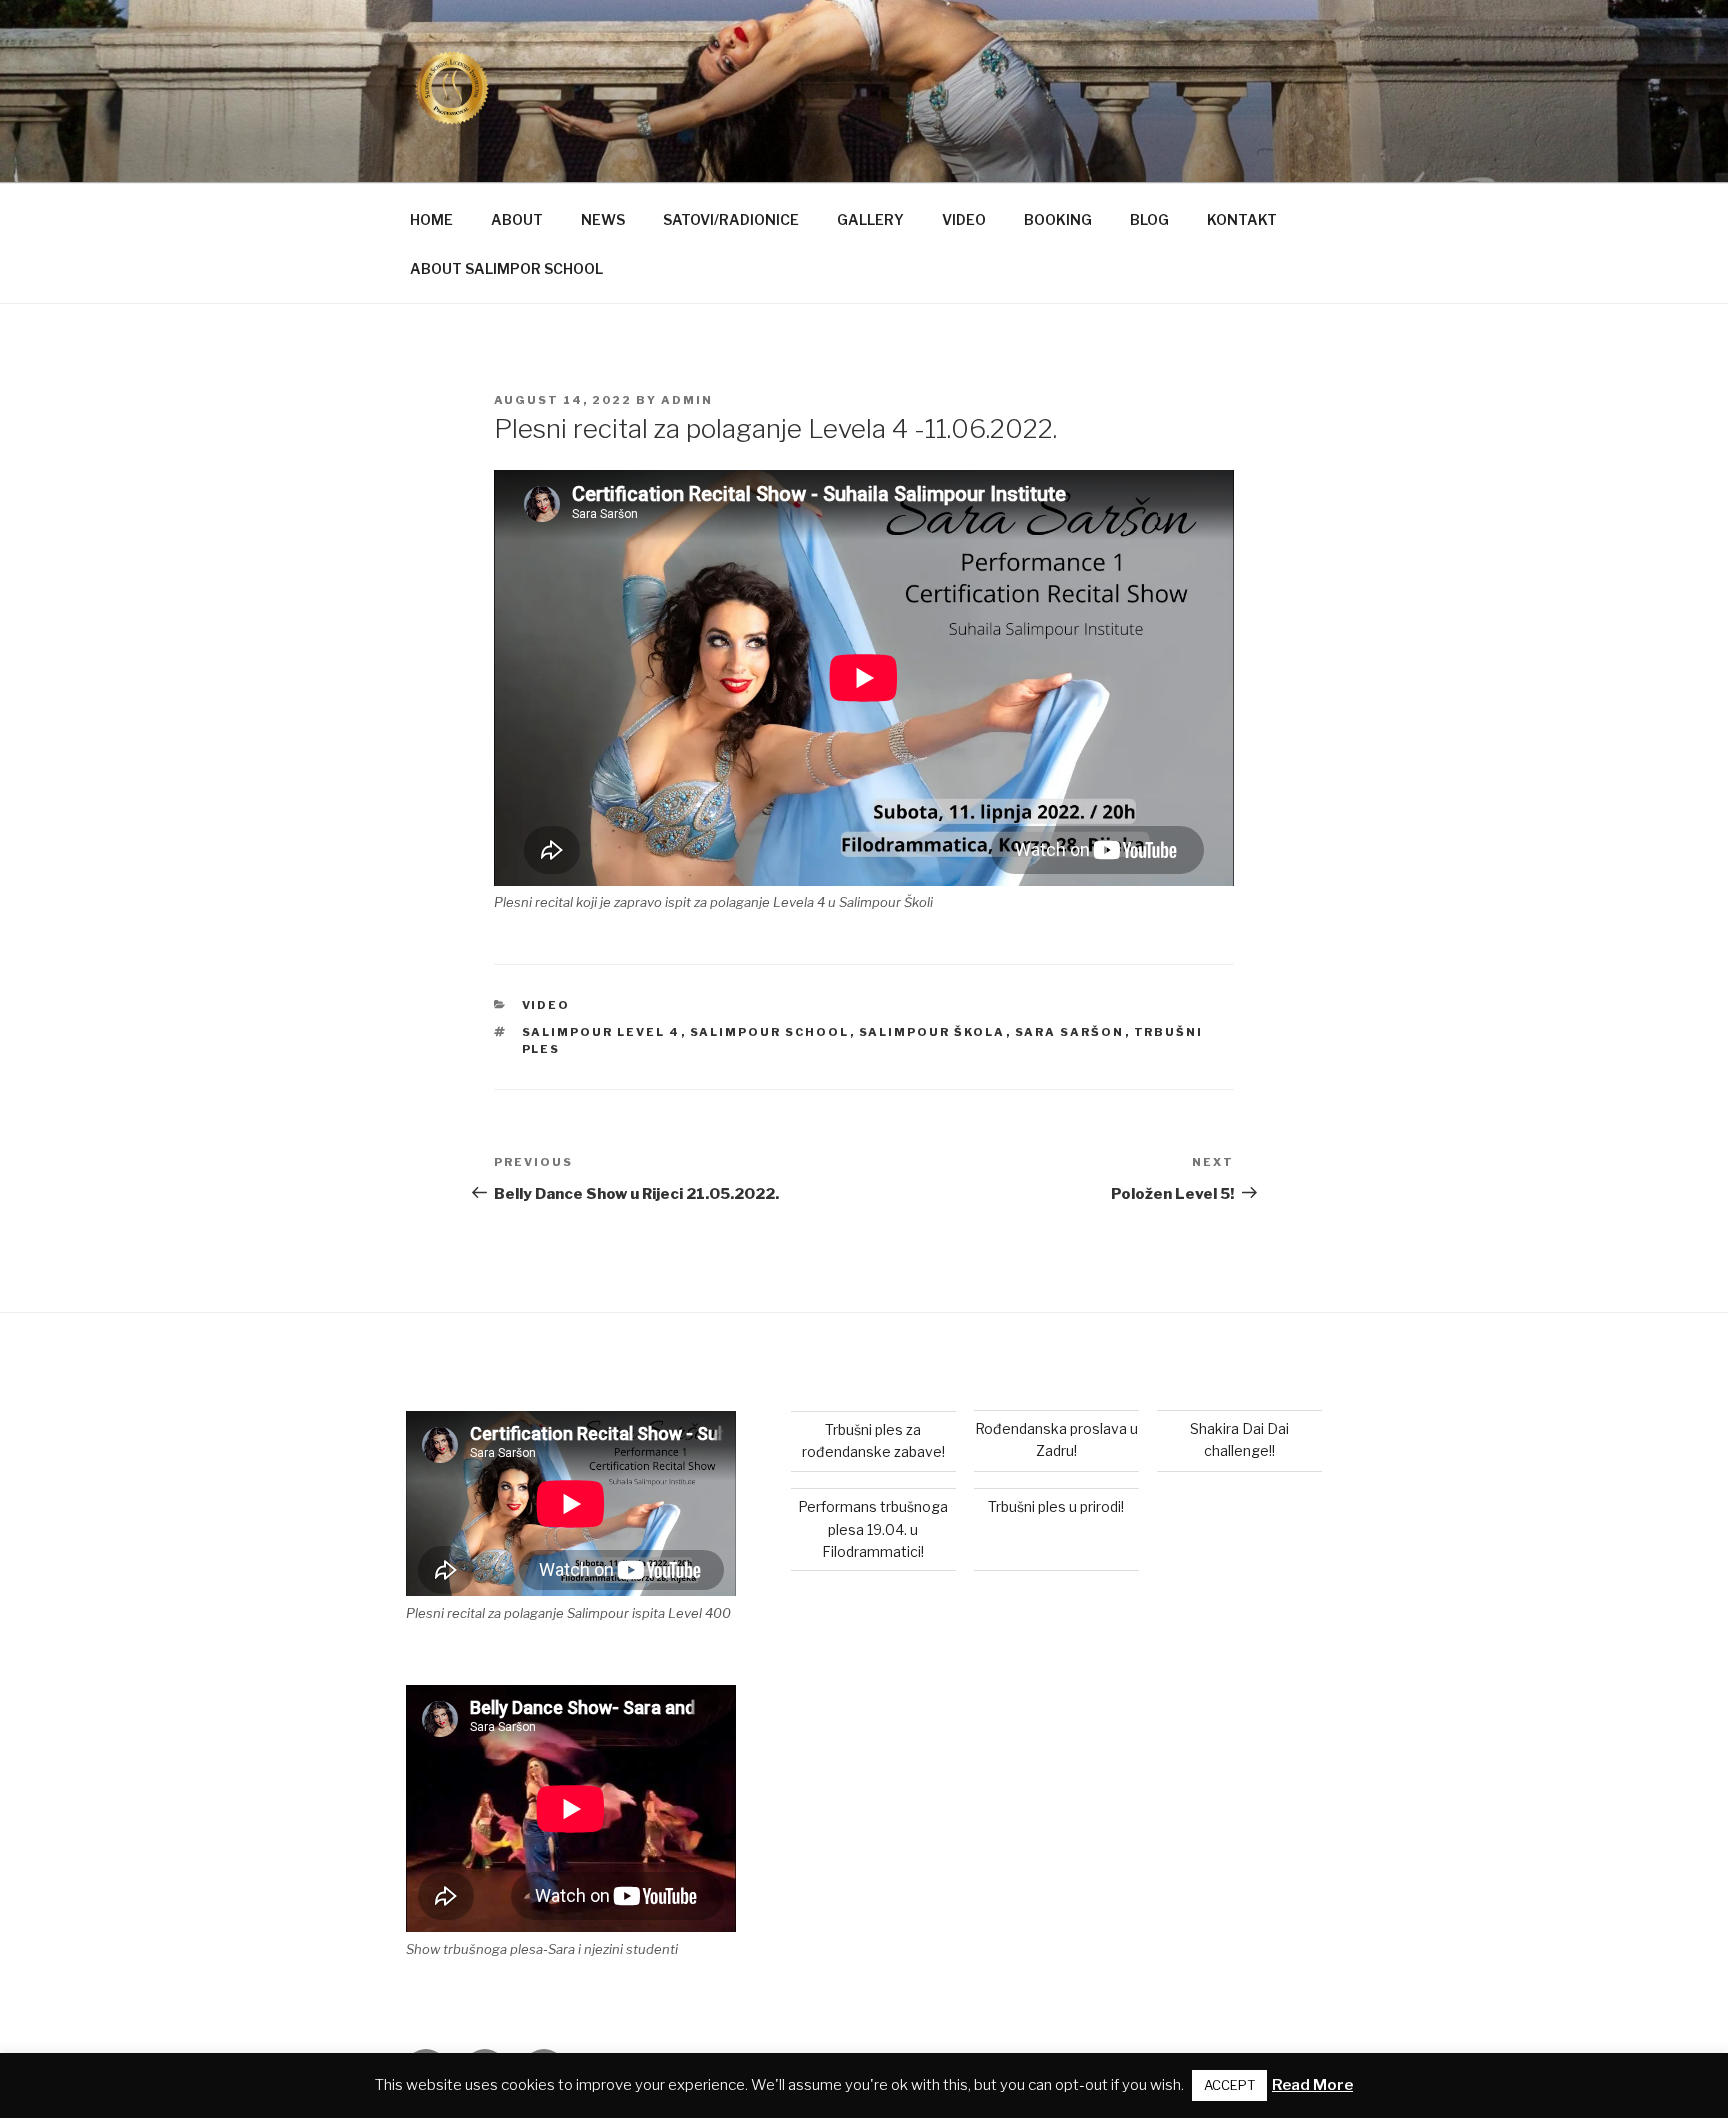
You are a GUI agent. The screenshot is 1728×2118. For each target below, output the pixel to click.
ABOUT (517, 219)
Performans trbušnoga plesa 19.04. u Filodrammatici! (873, 1529)
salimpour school (770, 1032)
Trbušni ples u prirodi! (1056, 1506)
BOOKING (1058, 219)
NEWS (603, 219)
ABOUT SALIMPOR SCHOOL (506, 268)
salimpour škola (932, 1032)
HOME (431, 219)
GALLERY (870, 219)
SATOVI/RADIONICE (731, 219)
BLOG (1149, 219)
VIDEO (964, 219)
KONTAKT (1242, 219)
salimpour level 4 (601, 1032)
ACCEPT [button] (1229, 2085)
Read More (1312, 2085)
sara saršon (1070, 1032)
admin (687, 400)
